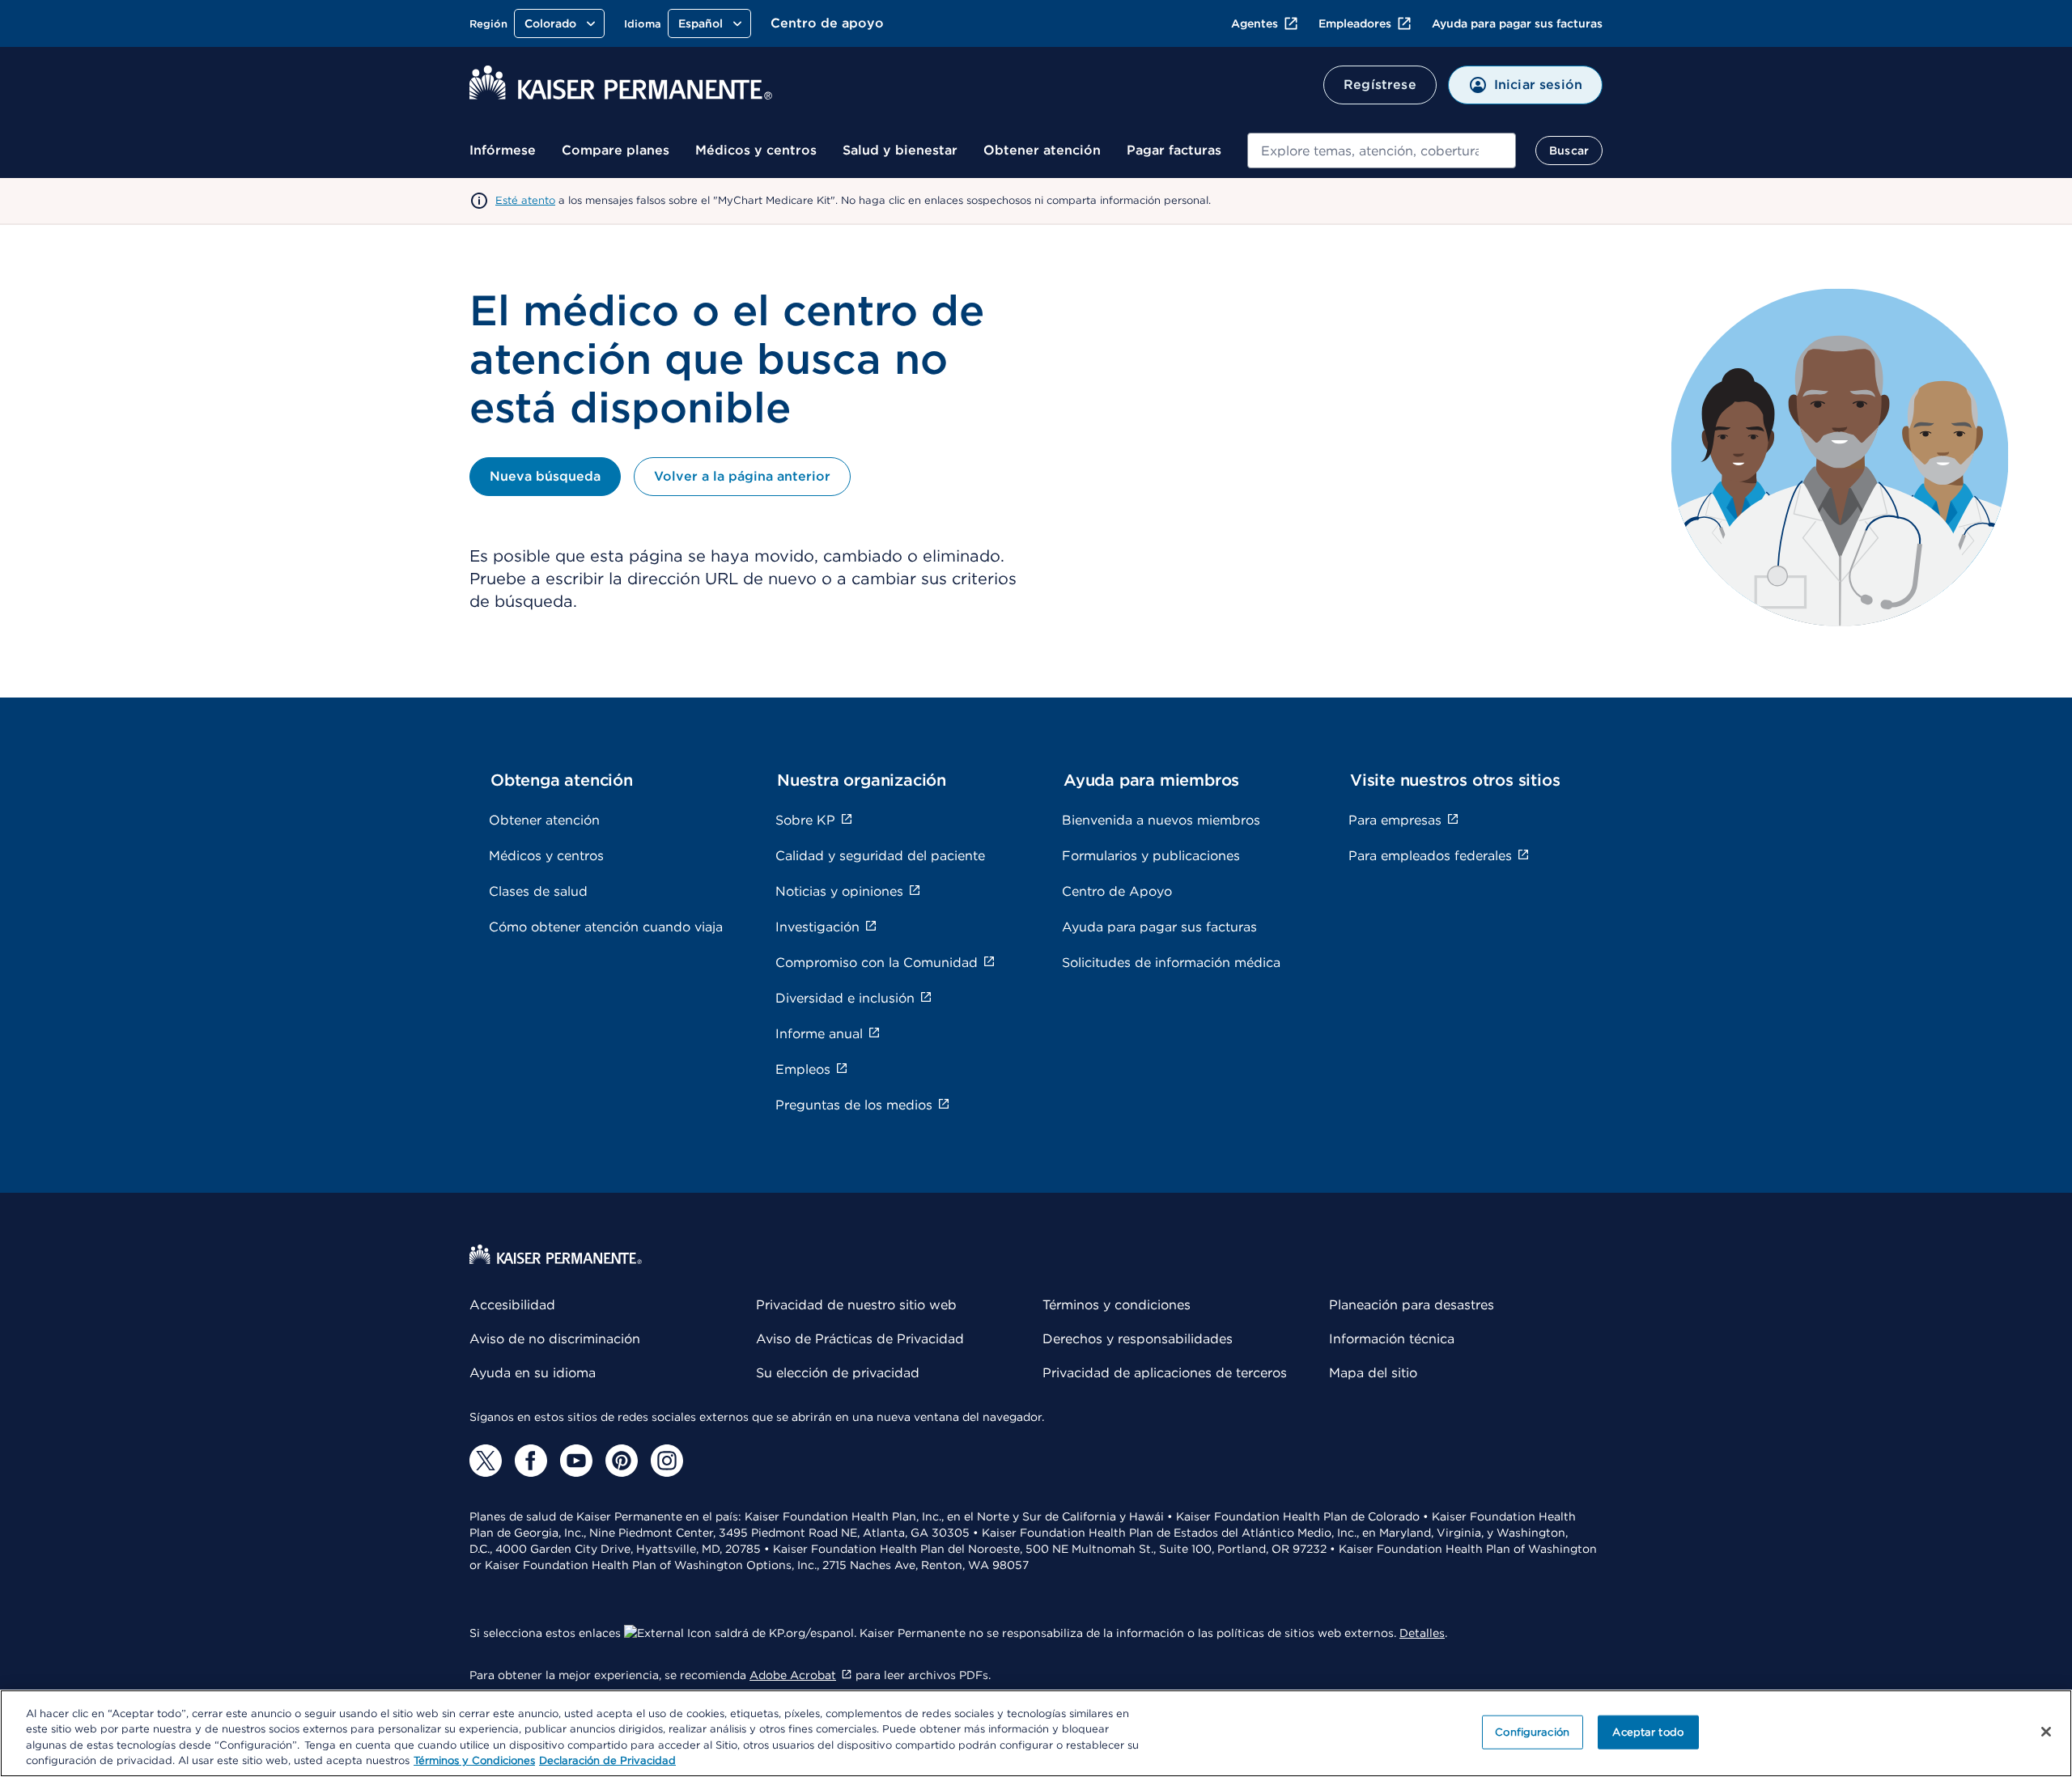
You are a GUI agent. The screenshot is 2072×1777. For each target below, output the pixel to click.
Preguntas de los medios (854, 1105)
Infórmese (503, 150)
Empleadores (1355, 23)
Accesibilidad (512, 1305)
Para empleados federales (1430, 856)
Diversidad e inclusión (845, 998)
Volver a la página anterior (742, 476)
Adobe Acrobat (793, 1675)
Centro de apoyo (827, 23)
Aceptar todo (1648, 1732)
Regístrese (1380, 85)
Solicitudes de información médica (1171, 963)
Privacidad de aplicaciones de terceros (1165, 1373)
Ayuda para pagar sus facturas (1517, 23)
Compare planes (616, 150)
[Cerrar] (2046, 1732)
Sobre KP (805, 820)
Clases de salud (538, 891)
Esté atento (525, 200)
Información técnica (1392, 1339)
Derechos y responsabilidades (1138, 1339)
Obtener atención (1042, 150)
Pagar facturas (1174, 150)
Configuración (1532, 1732)
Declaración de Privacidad (607, 1760)
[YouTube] (576, 1461)
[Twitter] (486, 1461)
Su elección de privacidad (838, 1373)
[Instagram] (667, 1461)
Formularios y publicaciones (1151, 856)
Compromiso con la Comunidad (877, 963)
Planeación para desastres (1412, 1305)
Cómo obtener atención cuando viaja (606, 927)
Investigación (817, 927)
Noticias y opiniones (839, 891)
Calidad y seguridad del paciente (880, 856)
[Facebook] (531, 1461)
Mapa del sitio (1373, 1373)
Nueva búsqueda (545, 476)
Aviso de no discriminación (555, 1339)
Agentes (1255, 23)
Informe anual (819, 1034)
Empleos (803, 1069)
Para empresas (1395, 820)
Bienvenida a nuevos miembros (1161, 820)
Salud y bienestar (900, 150)
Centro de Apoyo (1117, 891)
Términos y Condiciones (474, 1760)
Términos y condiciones (1117, 1305)
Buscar (1569, 151)
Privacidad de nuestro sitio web (856, 1305)
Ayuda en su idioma (533, 1373)
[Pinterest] (622, 1461)
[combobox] (1382, 151)
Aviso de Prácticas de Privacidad (860, 1339)
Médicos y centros (756, 150)
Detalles (1422, 1633)
